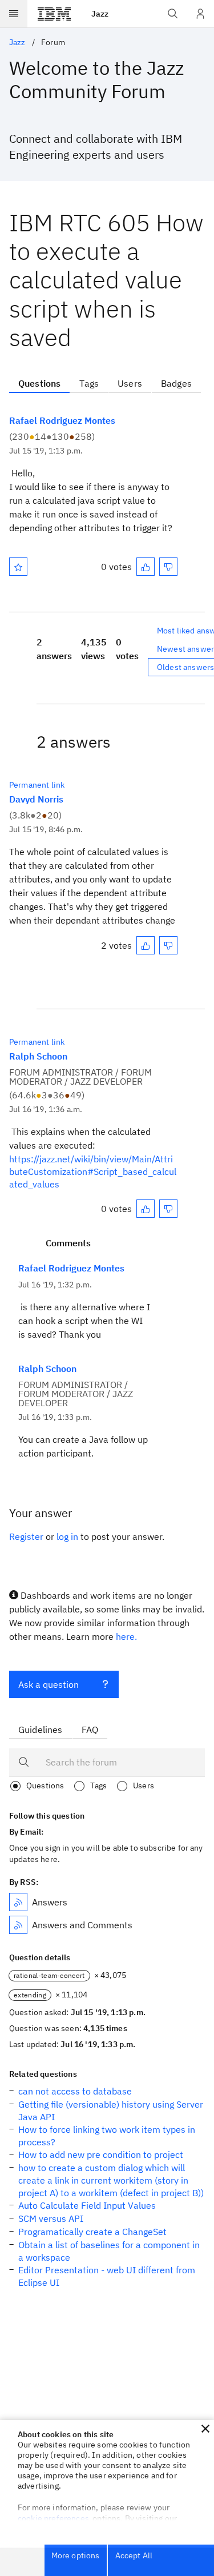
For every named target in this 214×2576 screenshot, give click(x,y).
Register (26, 1536)
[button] (205, 2429)
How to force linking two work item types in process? (107, 2136)
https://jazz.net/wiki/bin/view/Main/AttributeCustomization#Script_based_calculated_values (93, 1171)
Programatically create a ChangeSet (92, 2232)
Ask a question (49, 1684)
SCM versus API (51, 2218)
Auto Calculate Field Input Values (87, 2205)
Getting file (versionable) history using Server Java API (111, 2110)
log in (67, 1536)
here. (126, 1636)
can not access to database (75, 2091)
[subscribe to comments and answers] (18, 1925)
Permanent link (37, 785)
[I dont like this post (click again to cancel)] (168, 567)
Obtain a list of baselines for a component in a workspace (109, 2251)
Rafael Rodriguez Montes (62, 420)
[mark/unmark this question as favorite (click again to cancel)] (18, 567)
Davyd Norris (36, 799)
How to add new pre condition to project (101, 2154)
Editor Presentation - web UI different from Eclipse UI (107, 2276)
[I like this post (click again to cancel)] (146, 567)
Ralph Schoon (38, 1056)
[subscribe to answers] (18, 1902)
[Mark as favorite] (18, 567)
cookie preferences (53, 2518)
